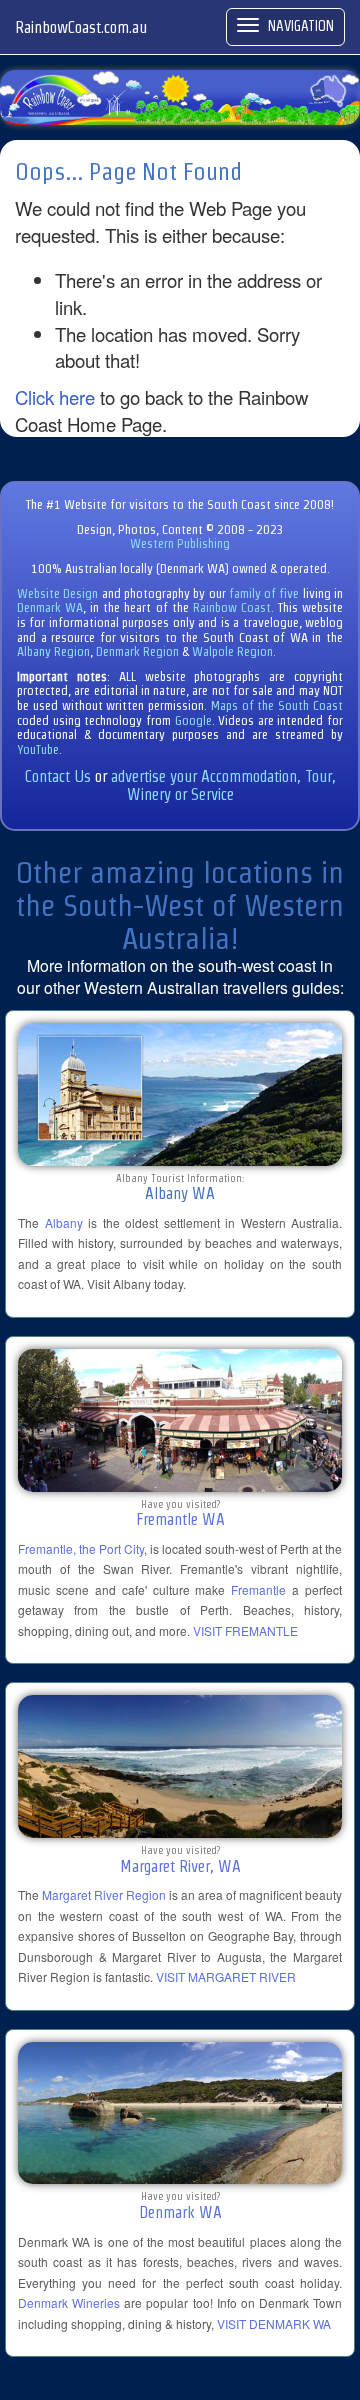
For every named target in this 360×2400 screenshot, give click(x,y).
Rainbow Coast (232, 607)
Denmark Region (137, 651)
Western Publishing (180, 543)
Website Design (57, 593)
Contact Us (58, 776)
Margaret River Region (104, 1894)
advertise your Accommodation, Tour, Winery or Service (223, 785)
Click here (55, 397)
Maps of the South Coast (277, 705)
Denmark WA (50, 607)
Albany (64, 1222)
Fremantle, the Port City (81, 1548)
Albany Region (53, 651)
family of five (266, 593)
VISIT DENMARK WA (274, 2323)
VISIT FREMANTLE (245, 1630)
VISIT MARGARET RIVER (226, 1976)
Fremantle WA (180, 1519)
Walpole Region (232, 651)
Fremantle (258, 1589)
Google (193, 720)
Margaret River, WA (180, 1866)
